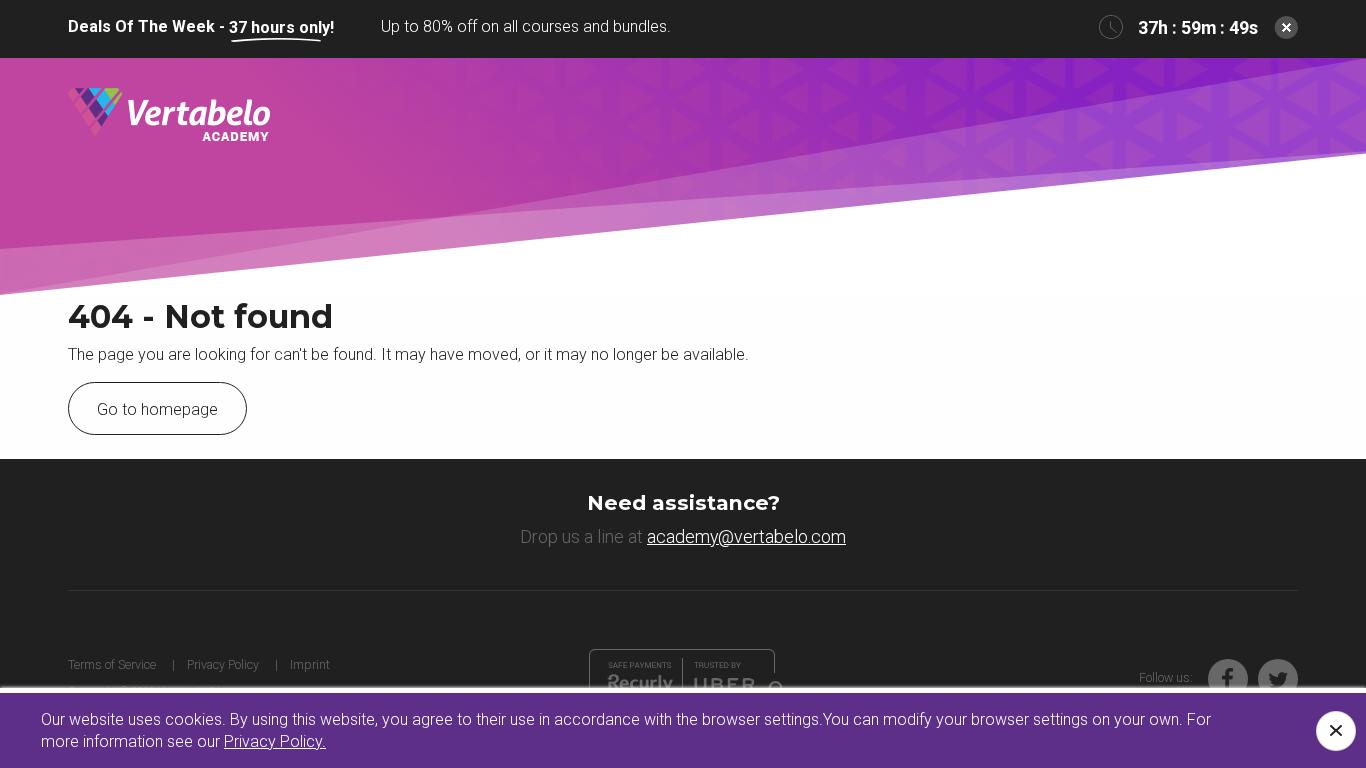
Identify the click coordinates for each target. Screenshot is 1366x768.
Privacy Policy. (275, 741)
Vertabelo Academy (169, 115)
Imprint (310, 664)
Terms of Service (112, 664)
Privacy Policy (223, 664)
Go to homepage (157, 409)
